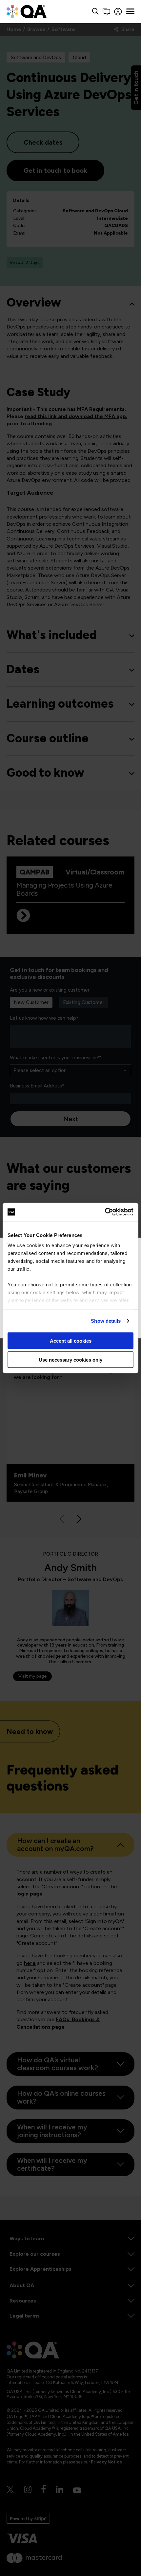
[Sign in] (118, 12)
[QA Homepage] (27, 11)
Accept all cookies (71, 1341)
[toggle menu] (130, 11)
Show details (106, 1321)
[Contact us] (106, 12)
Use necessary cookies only (70, 1360)
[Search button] (95, 12)
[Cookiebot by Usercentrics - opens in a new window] (105, 1212)
